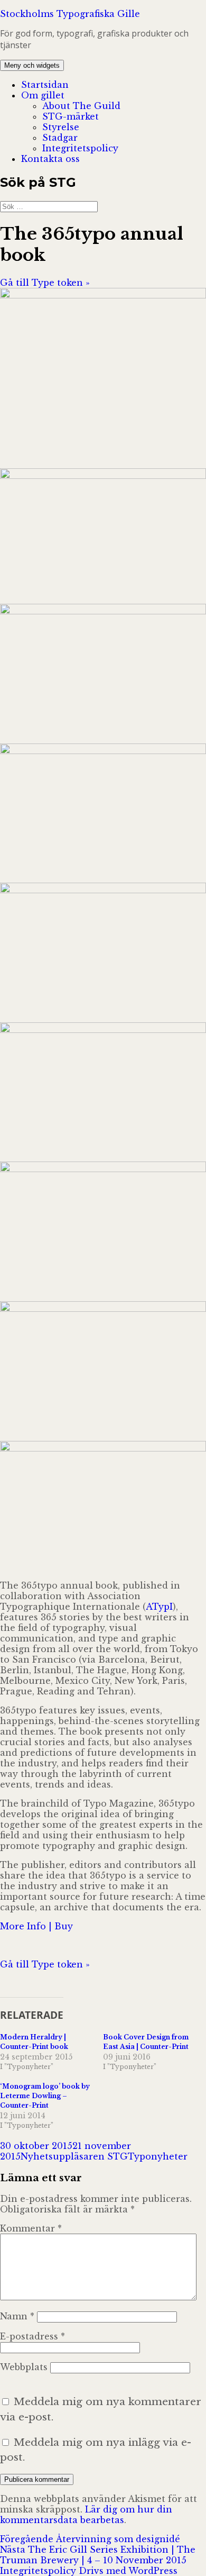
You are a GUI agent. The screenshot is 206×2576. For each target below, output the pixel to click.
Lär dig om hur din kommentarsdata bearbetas (86, 2515)
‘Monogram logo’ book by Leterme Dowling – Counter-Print (45, 2096)
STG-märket (71, 116)
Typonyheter (158, 2156)
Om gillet (43, 95)
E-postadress (32, 2336)
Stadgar (60, 138)
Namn (17, 2316)
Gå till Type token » (45, 283)
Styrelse (61, 127)
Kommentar (31, 2228)
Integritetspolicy (80, 148)
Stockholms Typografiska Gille (70, 14)
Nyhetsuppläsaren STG (74, 2156)
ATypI (159, 1607)
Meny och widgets (32, 65)
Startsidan (45, 85)
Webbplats (24, 2367)
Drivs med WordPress (128, 2571)
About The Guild (81, 106)
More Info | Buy (36, 1926)
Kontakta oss (50, 159)
